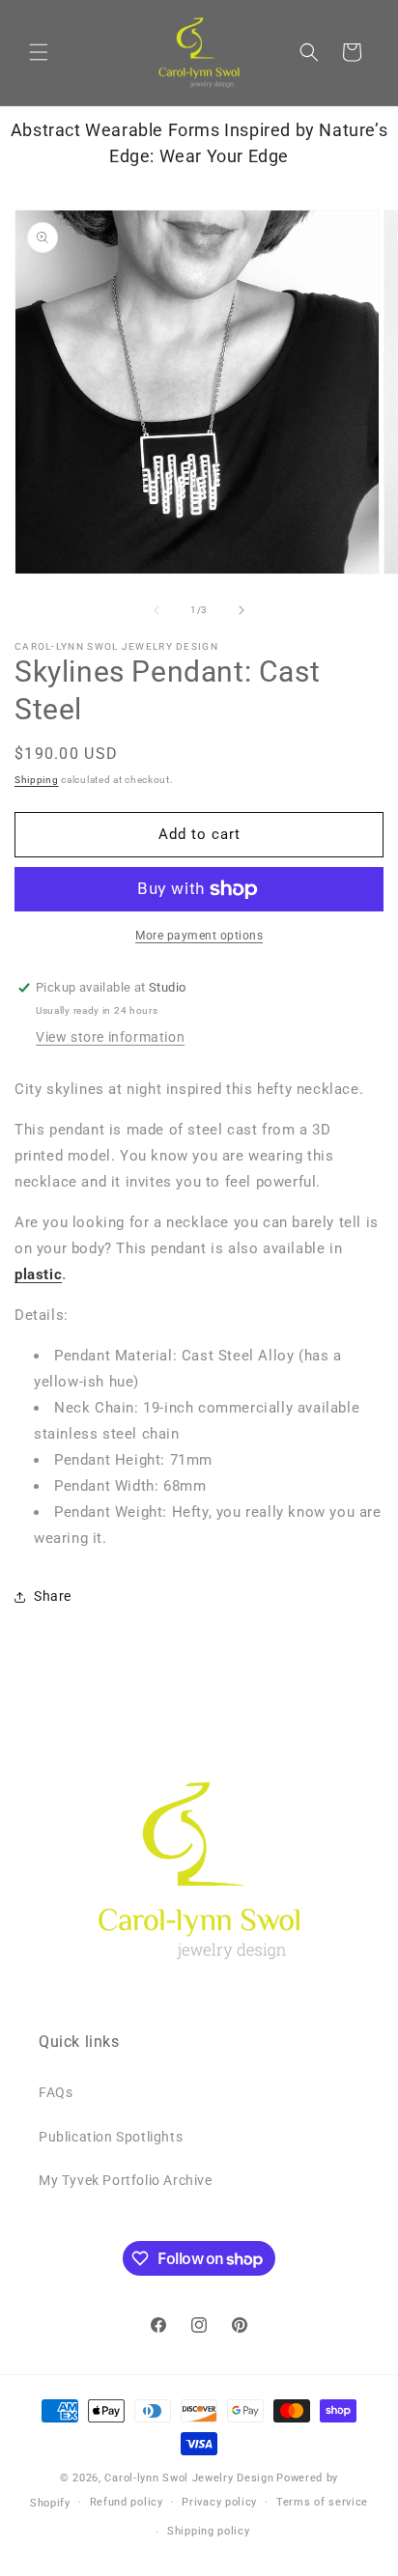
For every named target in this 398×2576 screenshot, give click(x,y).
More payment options (199, 936)
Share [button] (53, 1596)
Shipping (37, 780)
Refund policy (127, 2502)
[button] (39, 52)
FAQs (56, 2092)
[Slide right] (242, 610)
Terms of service (322, 2502)
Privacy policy (219, 2502)
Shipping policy (209, 2531)
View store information (110, 1037)
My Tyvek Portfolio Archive (126, 2180)
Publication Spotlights (111, 2137)
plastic (38, 1274)
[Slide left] (156, 610)
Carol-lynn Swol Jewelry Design (189, 2478)
